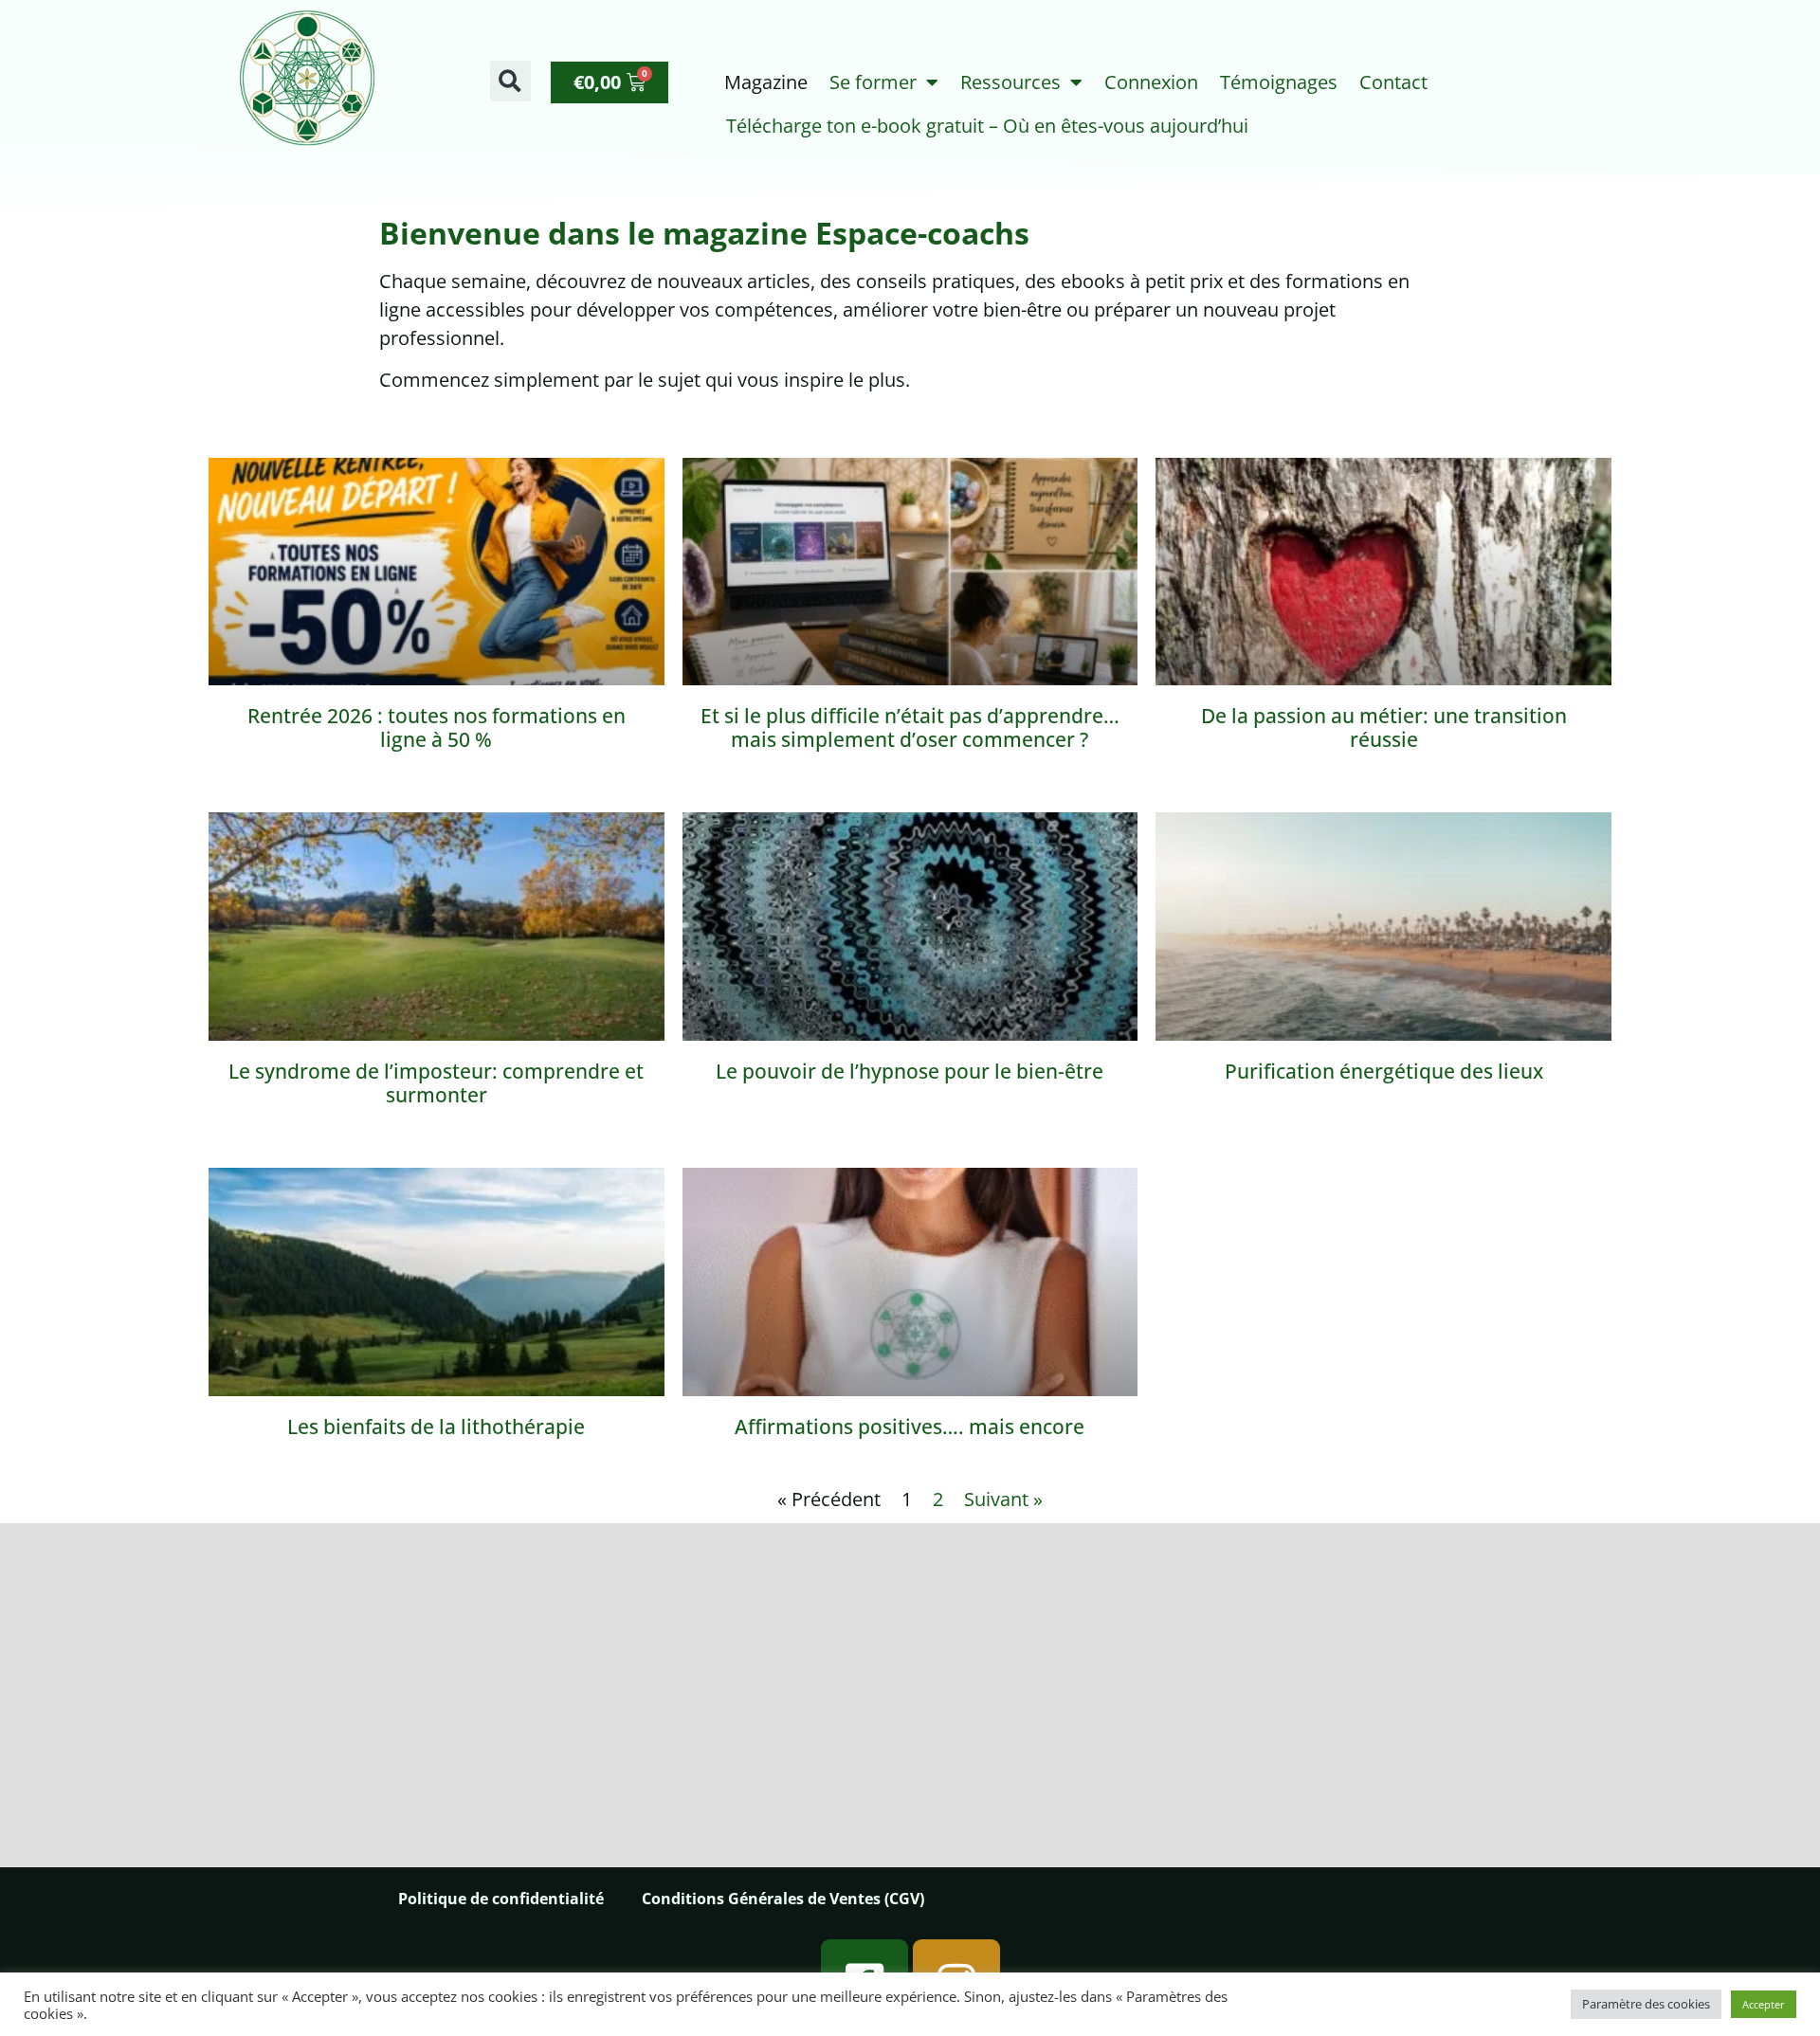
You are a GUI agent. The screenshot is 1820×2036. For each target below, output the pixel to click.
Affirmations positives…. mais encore (910, 1427)
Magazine (766, 82)
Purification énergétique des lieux (1384, 1071)
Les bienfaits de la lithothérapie (436, 1427)
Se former (873, 82)
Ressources (1010, 82)
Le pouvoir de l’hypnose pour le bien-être (910, 1071)
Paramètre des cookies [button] (1646, 2004)
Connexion (1151, 82)
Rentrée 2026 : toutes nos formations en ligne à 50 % (437, 727)
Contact (1393, 82)
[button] (510, 81)
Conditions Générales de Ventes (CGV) (783, 1899)
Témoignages (1279, 82)
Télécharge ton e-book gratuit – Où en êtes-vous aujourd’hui (987, 126)
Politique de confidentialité (501, 1899)
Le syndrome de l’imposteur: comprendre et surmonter (436, 1083)
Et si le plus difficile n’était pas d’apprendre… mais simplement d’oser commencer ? (910, 727)
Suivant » (1003, 1499)
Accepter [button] (1764, 2004)
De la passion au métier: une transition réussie (1384, 727)
